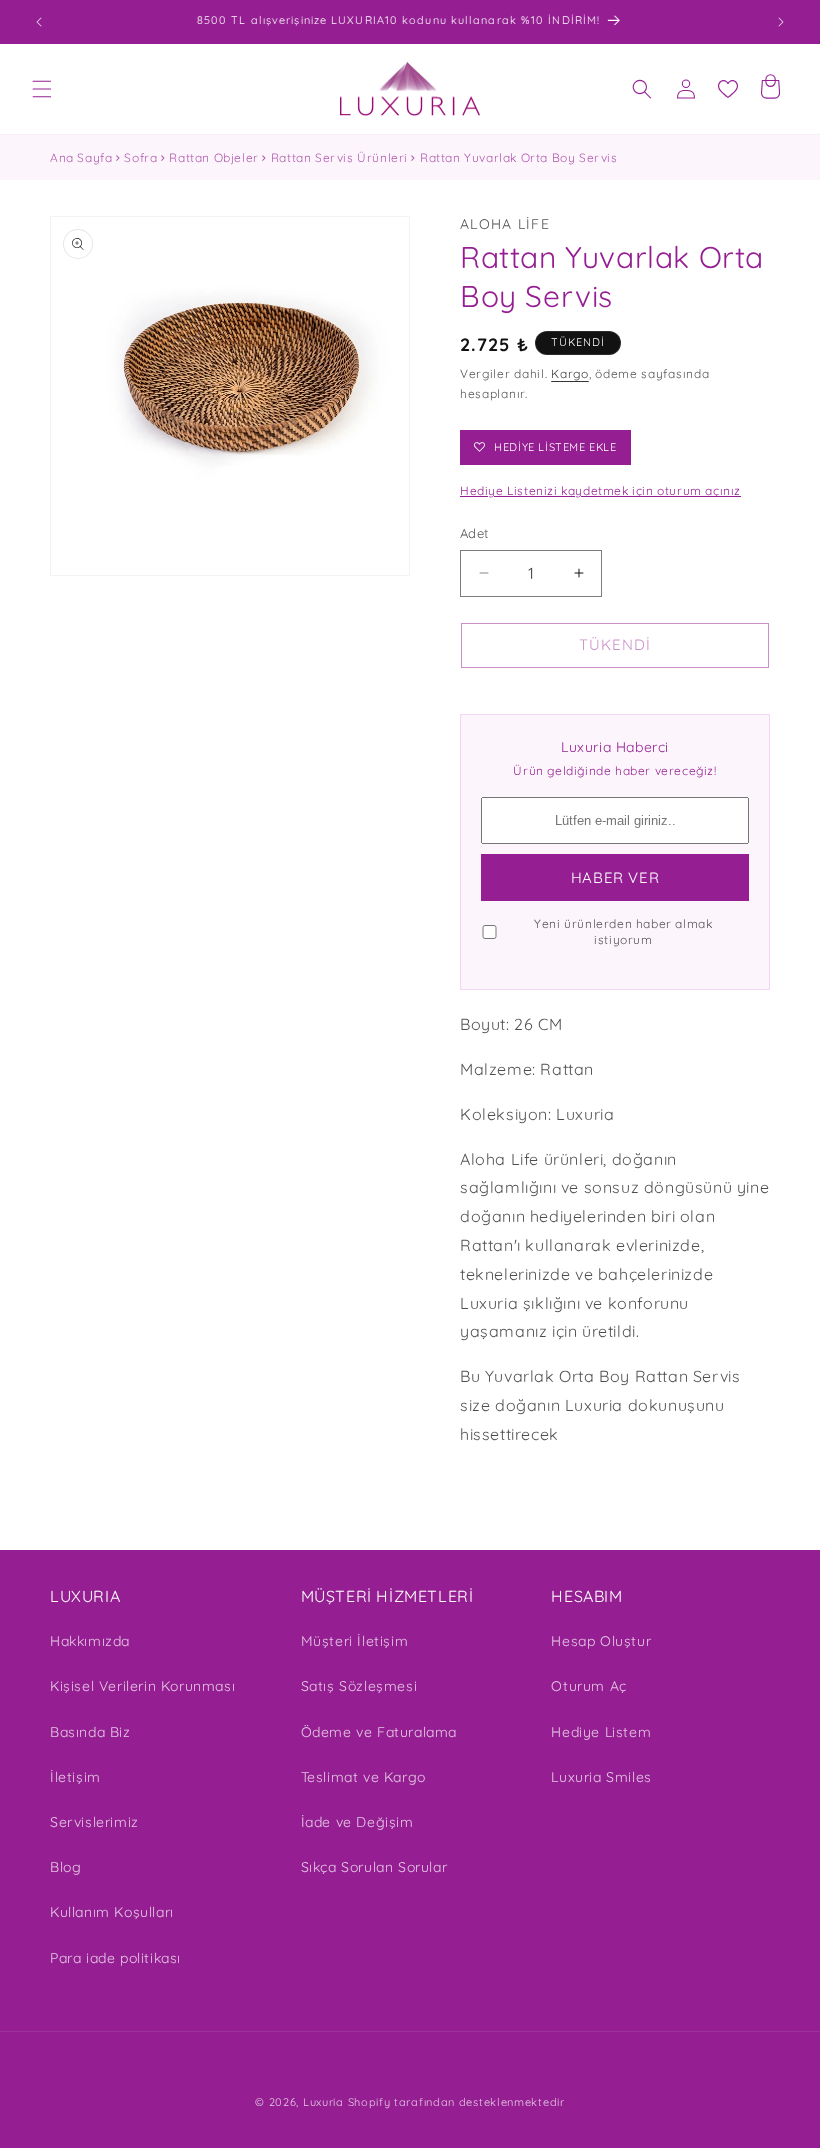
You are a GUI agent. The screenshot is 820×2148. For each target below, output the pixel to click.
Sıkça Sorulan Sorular (374, 1867)
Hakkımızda (90, 1641)
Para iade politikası (115, 1958)
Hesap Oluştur (601, 1641)
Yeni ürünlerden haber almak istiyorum (623, 932)
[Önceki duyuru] (39, 22)
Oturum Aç (588, 1686)
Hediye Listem (601, 1732)
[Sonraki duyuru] (781, 22)
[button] (42, 89)
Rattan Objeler (213, 157)
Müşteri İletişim (355, 1641)
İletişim (75, 1777)
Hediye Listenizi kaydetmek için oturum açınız (600, 490)
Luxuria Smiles (601, 1777)
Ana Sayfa (81, 157)
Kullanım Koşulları (112, 1912)
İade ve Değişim (357, 1822)
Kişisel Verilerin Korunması (142, 1686)
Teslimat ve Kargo (363, 1777)
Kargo (570, 373)
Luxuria (323, 2102)
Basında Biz (90, 1732)
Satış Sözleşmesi (359, 1686)
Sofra (140, 157)
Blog (65, 1867)
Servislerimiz (94, 1822)
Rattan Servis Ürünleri (339, 157)
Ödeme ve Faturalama (379, 1732)
